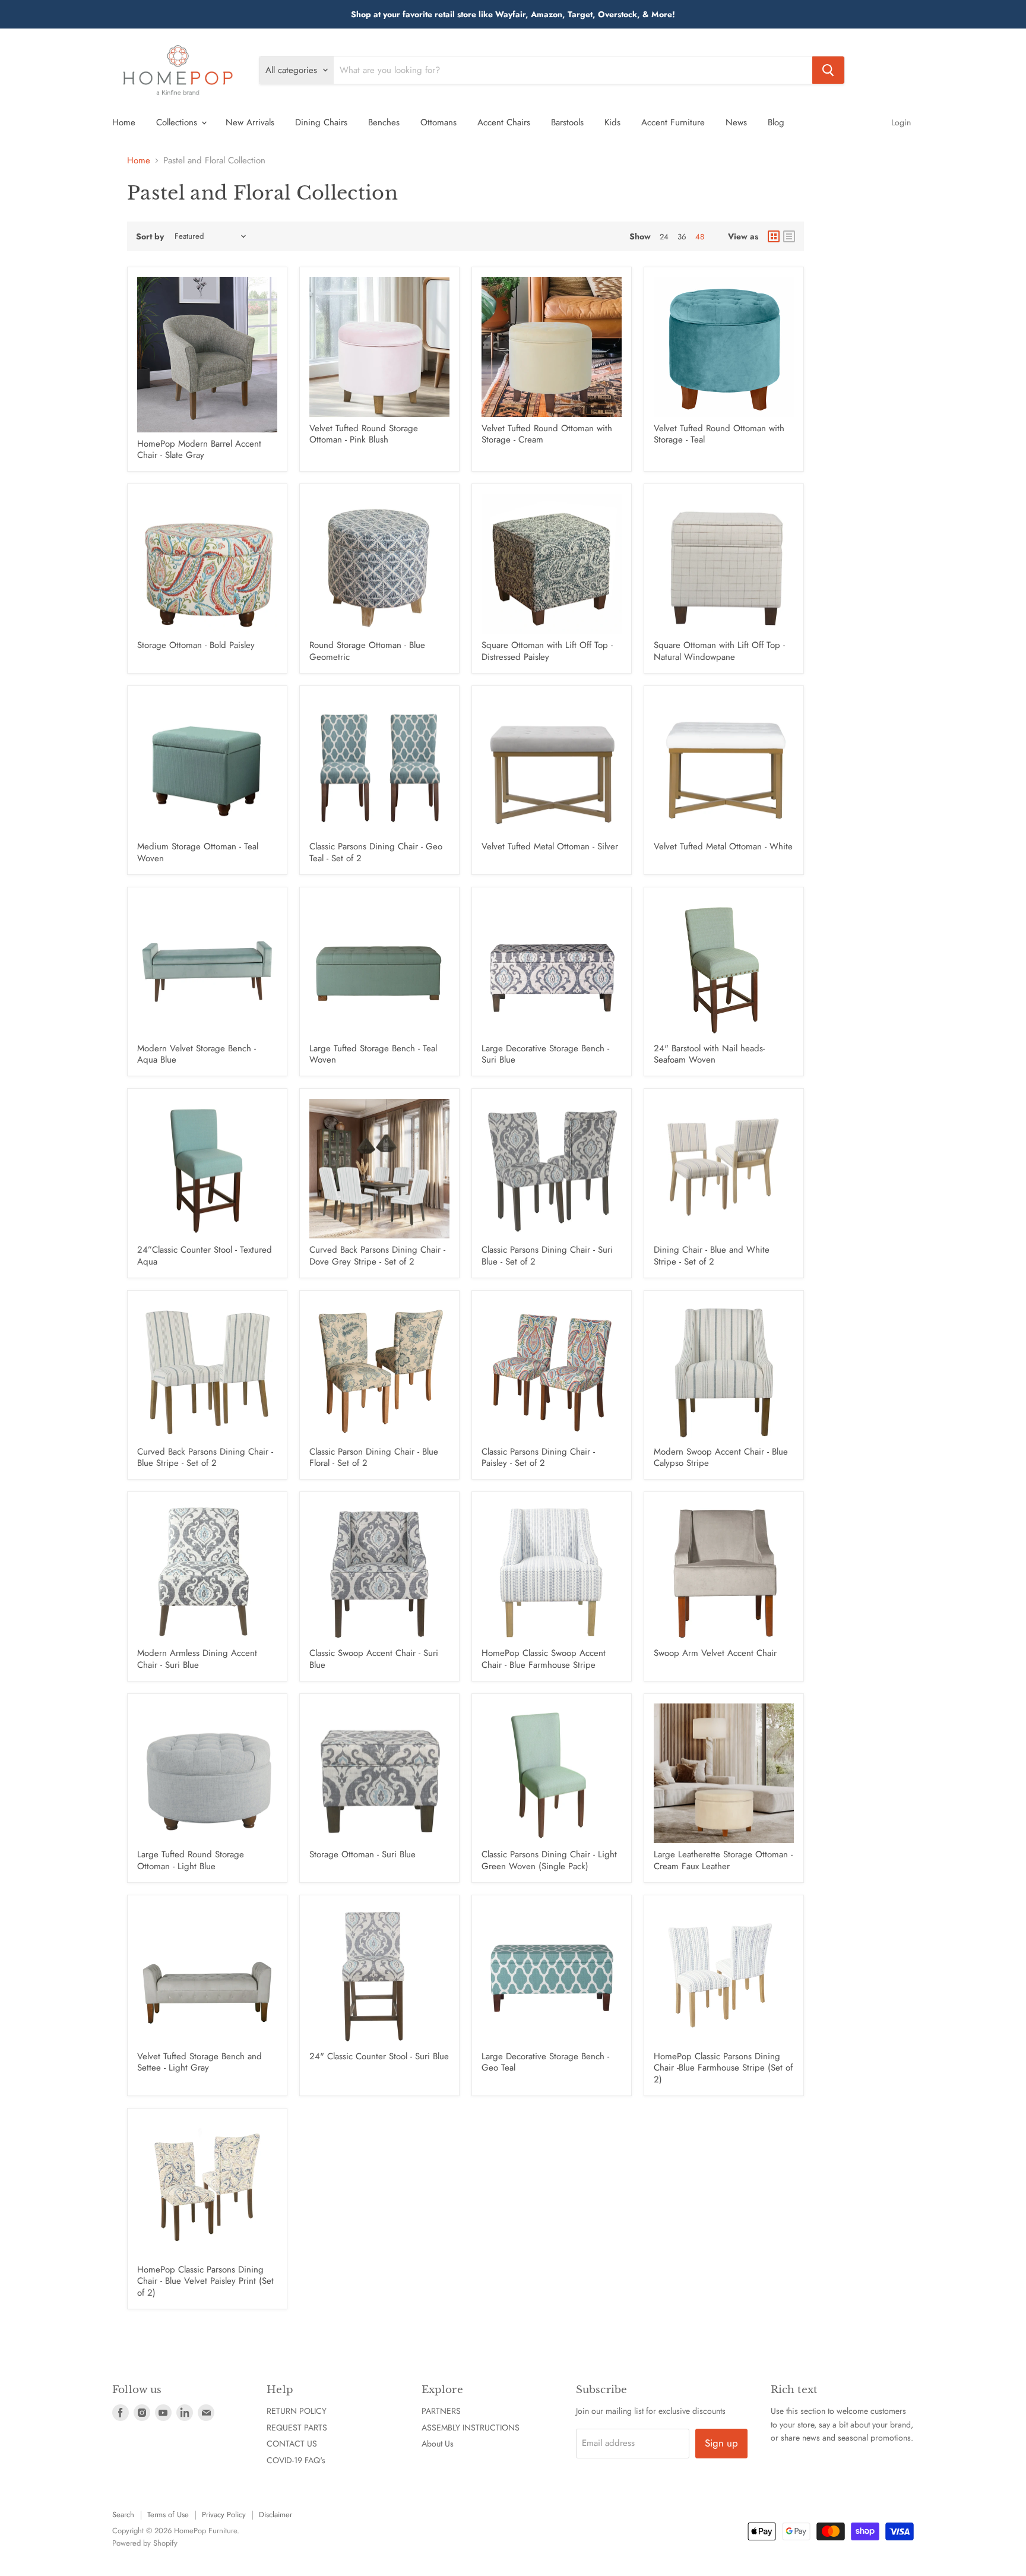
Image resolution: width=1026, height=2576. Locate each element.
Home (124, 122)
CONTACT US (292, 2444)
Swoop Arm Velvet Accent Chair (715, 1653)
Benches (384, 122)
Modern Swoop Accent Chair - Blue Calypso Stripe (721, 1458)
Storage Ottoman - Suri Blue (362, 1854)
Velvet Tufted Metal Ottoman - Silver (550, 846)
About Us (438, 2444)
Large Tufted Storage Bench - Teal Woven (373, 1054)
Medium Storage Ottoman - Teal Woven (198, 852)
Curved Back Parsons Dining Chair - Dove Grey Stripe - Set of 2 (377, 1256)
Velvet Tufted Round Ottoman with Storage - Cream (547, 434)
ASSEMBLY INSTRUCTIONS (471, 2428)
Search (123, 2515)
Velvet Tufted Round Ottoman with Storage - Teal (719, 434)
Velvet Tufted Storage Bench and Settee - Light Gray (199, 2062)
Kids (612, 122)
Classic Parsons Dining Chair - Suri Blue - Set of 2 (547, 1256)
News (736, 122)
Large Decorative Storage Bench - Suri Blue (545, 1054)
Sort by (150, 236)
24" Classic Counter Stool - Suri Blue (379, 2056)
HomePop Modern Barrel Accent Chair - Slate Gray (199, 450)
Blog (776, 122)
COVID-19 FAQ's (296, 2460)
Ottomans (438, 122)
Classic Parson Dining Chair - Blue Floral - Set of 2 (374, 1458)
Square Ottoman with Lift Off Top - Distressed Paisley (547, 651)
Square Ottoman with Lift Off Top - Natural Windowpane (719, 651)
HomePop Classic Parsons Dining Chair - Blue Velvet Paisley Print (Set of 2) (205, 2281)
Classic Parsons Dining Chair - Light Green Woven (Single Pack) (549, 1860)
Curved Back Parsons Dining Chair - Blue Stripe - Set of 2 (205, 1458)
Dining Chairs (321, 122)
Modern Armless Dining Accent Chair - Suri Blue (197, 1659)
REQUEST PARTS (297, 2428)
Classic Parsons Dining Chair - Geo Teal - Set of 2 (376, 852)
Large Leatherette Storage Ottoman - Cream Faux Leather (723, 1860)
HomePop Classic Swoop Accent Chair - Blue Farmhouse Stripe (544, 1659)
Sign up (721, 2443)
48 (700, 237)
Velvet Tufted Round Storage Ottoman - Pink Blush (364, 434)
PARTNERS (441, 2411)
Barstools (567, 122)
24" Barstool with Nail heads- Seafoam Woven (709, 1054)
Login (901, 122)
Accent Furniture (673, 122)
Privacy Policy (224, 2515)
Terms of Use (168, 2515)
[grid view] (774, 236)
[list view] (789, 236)
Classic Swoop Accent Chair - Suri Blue (374, 1659)
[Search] (828, 70)
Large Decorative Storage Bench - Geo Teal (545, 2062)
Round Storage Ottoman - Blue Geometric (367, 651)
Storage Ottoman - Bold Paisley (196, 645)
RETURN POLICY (297, 2411)
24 (664, 237)
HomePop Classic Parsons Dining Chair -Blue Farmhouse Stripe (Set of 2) (723, 2068)
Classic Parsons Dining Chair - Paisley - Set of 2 (538, 1458)
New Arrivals (250, 122)
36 (682, 237)
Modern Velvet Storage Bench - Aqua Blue (197, 1054)
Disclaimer (275, 2515)
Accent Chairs (504, 122)
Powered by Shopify (145, 2543)
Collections (178, 122)
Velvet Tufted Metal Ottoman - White (723, 846)
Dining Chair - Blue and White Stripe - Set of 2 (712, 1256)
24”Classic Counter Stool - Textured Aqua (205, 1256)
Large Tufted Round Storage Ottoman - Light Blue (191, 1860)
